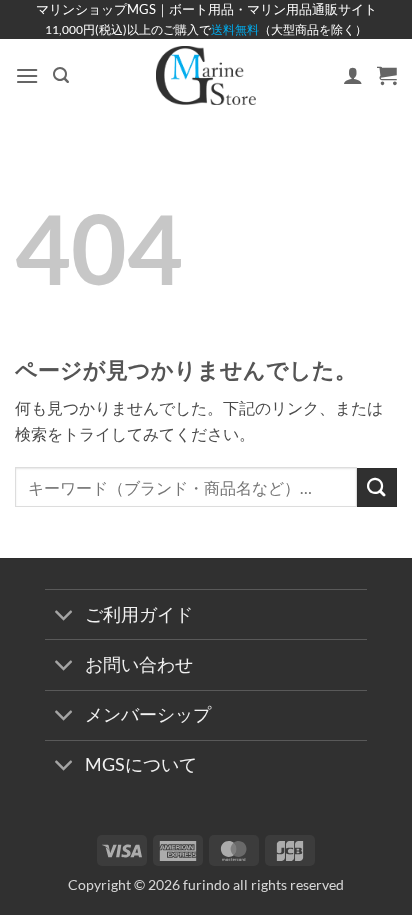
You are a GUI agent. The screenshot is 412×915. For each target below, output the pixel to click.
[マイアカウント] (353, 75)
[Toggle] (64, 616)
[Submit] (377, 487)
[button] (27, 75)
